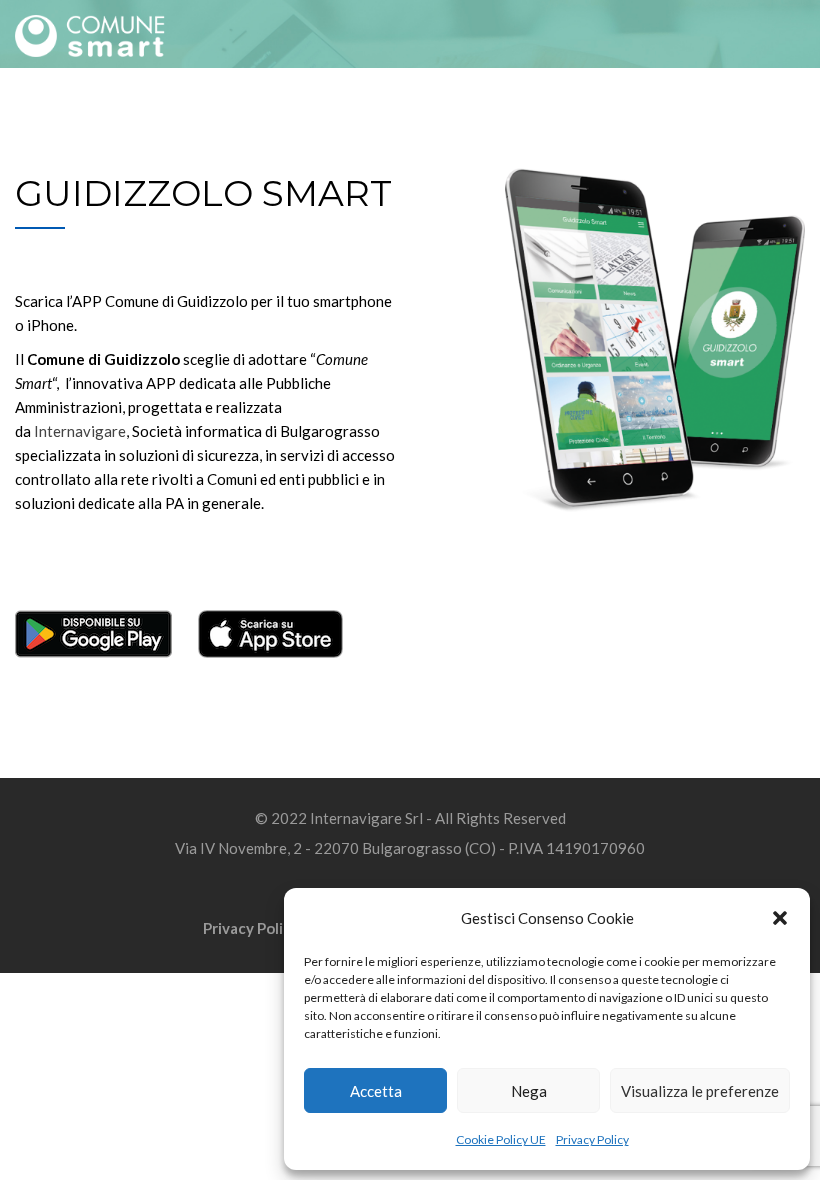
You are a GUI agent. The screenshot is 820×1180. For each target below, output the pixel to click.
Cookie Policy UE (501, 1139)
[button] (780, 918)
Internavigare (80, 431)
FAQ (293, 112)
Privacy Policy (592, 1139)
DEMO (241, 112)
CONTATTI (766, 112)
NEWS (471, 112)
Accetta (376, 1091)
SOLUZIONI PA (558, 112)
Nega (529, 1091)
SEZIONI (175, 112)
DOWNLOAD (669, 112)
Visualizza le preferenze (700, 1091)
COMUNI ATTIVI (379, 112)
